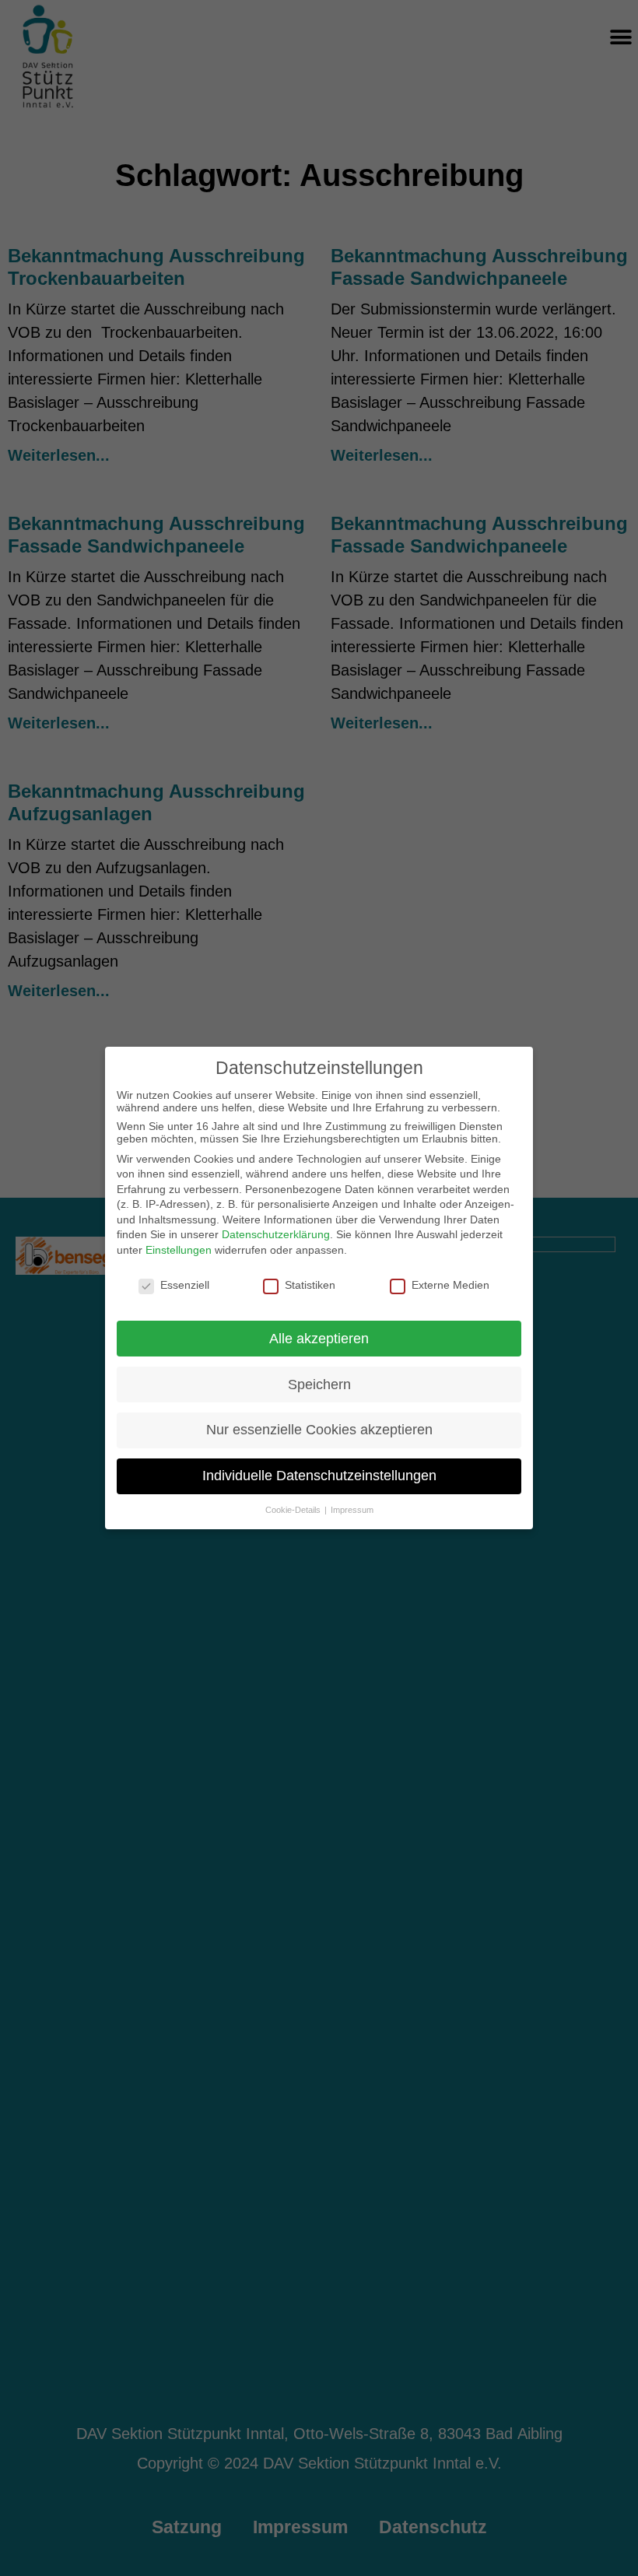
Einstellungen (179, 1250)
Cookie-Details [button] (294, 1510)
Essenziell (185, 1285)
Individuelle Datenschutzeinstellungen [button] (319, 1476)
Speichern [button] (319, 1385)
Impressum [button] (352, 1510)
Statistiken (310, 1285)
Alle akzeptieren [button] (319, 1339)
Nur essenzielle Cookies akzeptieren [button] (319, 1430)
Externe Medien (450, 1285)
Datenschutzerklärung (276, 1234)
